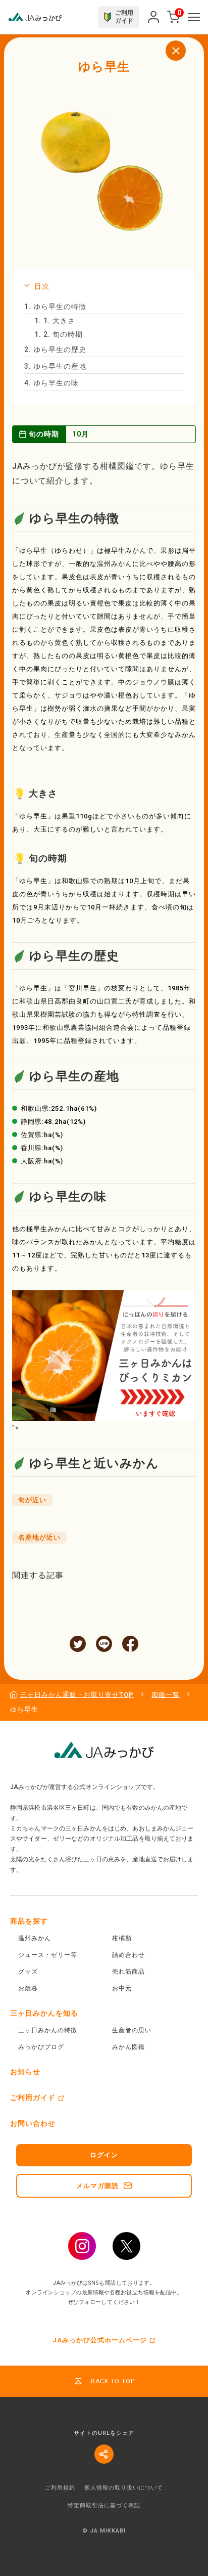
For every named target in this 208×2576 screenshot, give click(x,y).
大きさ (55, 321)
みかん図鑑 (128, 2047)
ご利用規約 (60, 2488)
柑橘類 (122, 1938)
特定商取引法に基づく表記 (104, 2505)
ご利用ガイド (33, 2098)
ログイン (104, 2155)
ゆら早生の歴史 (55, 350)
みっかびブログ (41, 2047)
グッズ (28, 1972)
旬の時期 (59, 334)
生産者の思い (132, 2030)
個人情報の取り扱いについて (124, 2488)
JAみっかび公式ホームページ (100, 2340)
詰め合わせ (128, 1955)
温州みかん (35, 1938)
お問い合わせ (33, 2123)
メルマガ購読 (97, 2186)
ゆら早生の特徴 (55, 307)
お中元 (122, 1988)
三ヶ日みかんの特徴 (48, 2030)
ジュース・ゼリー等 (48, 1955)
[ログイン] (153, 17)
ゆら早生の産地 (55, 366)
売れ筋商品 (128, 1972)
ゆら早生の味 (51, 383)
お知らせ (25, 2072)
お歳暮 (28, 1988)
